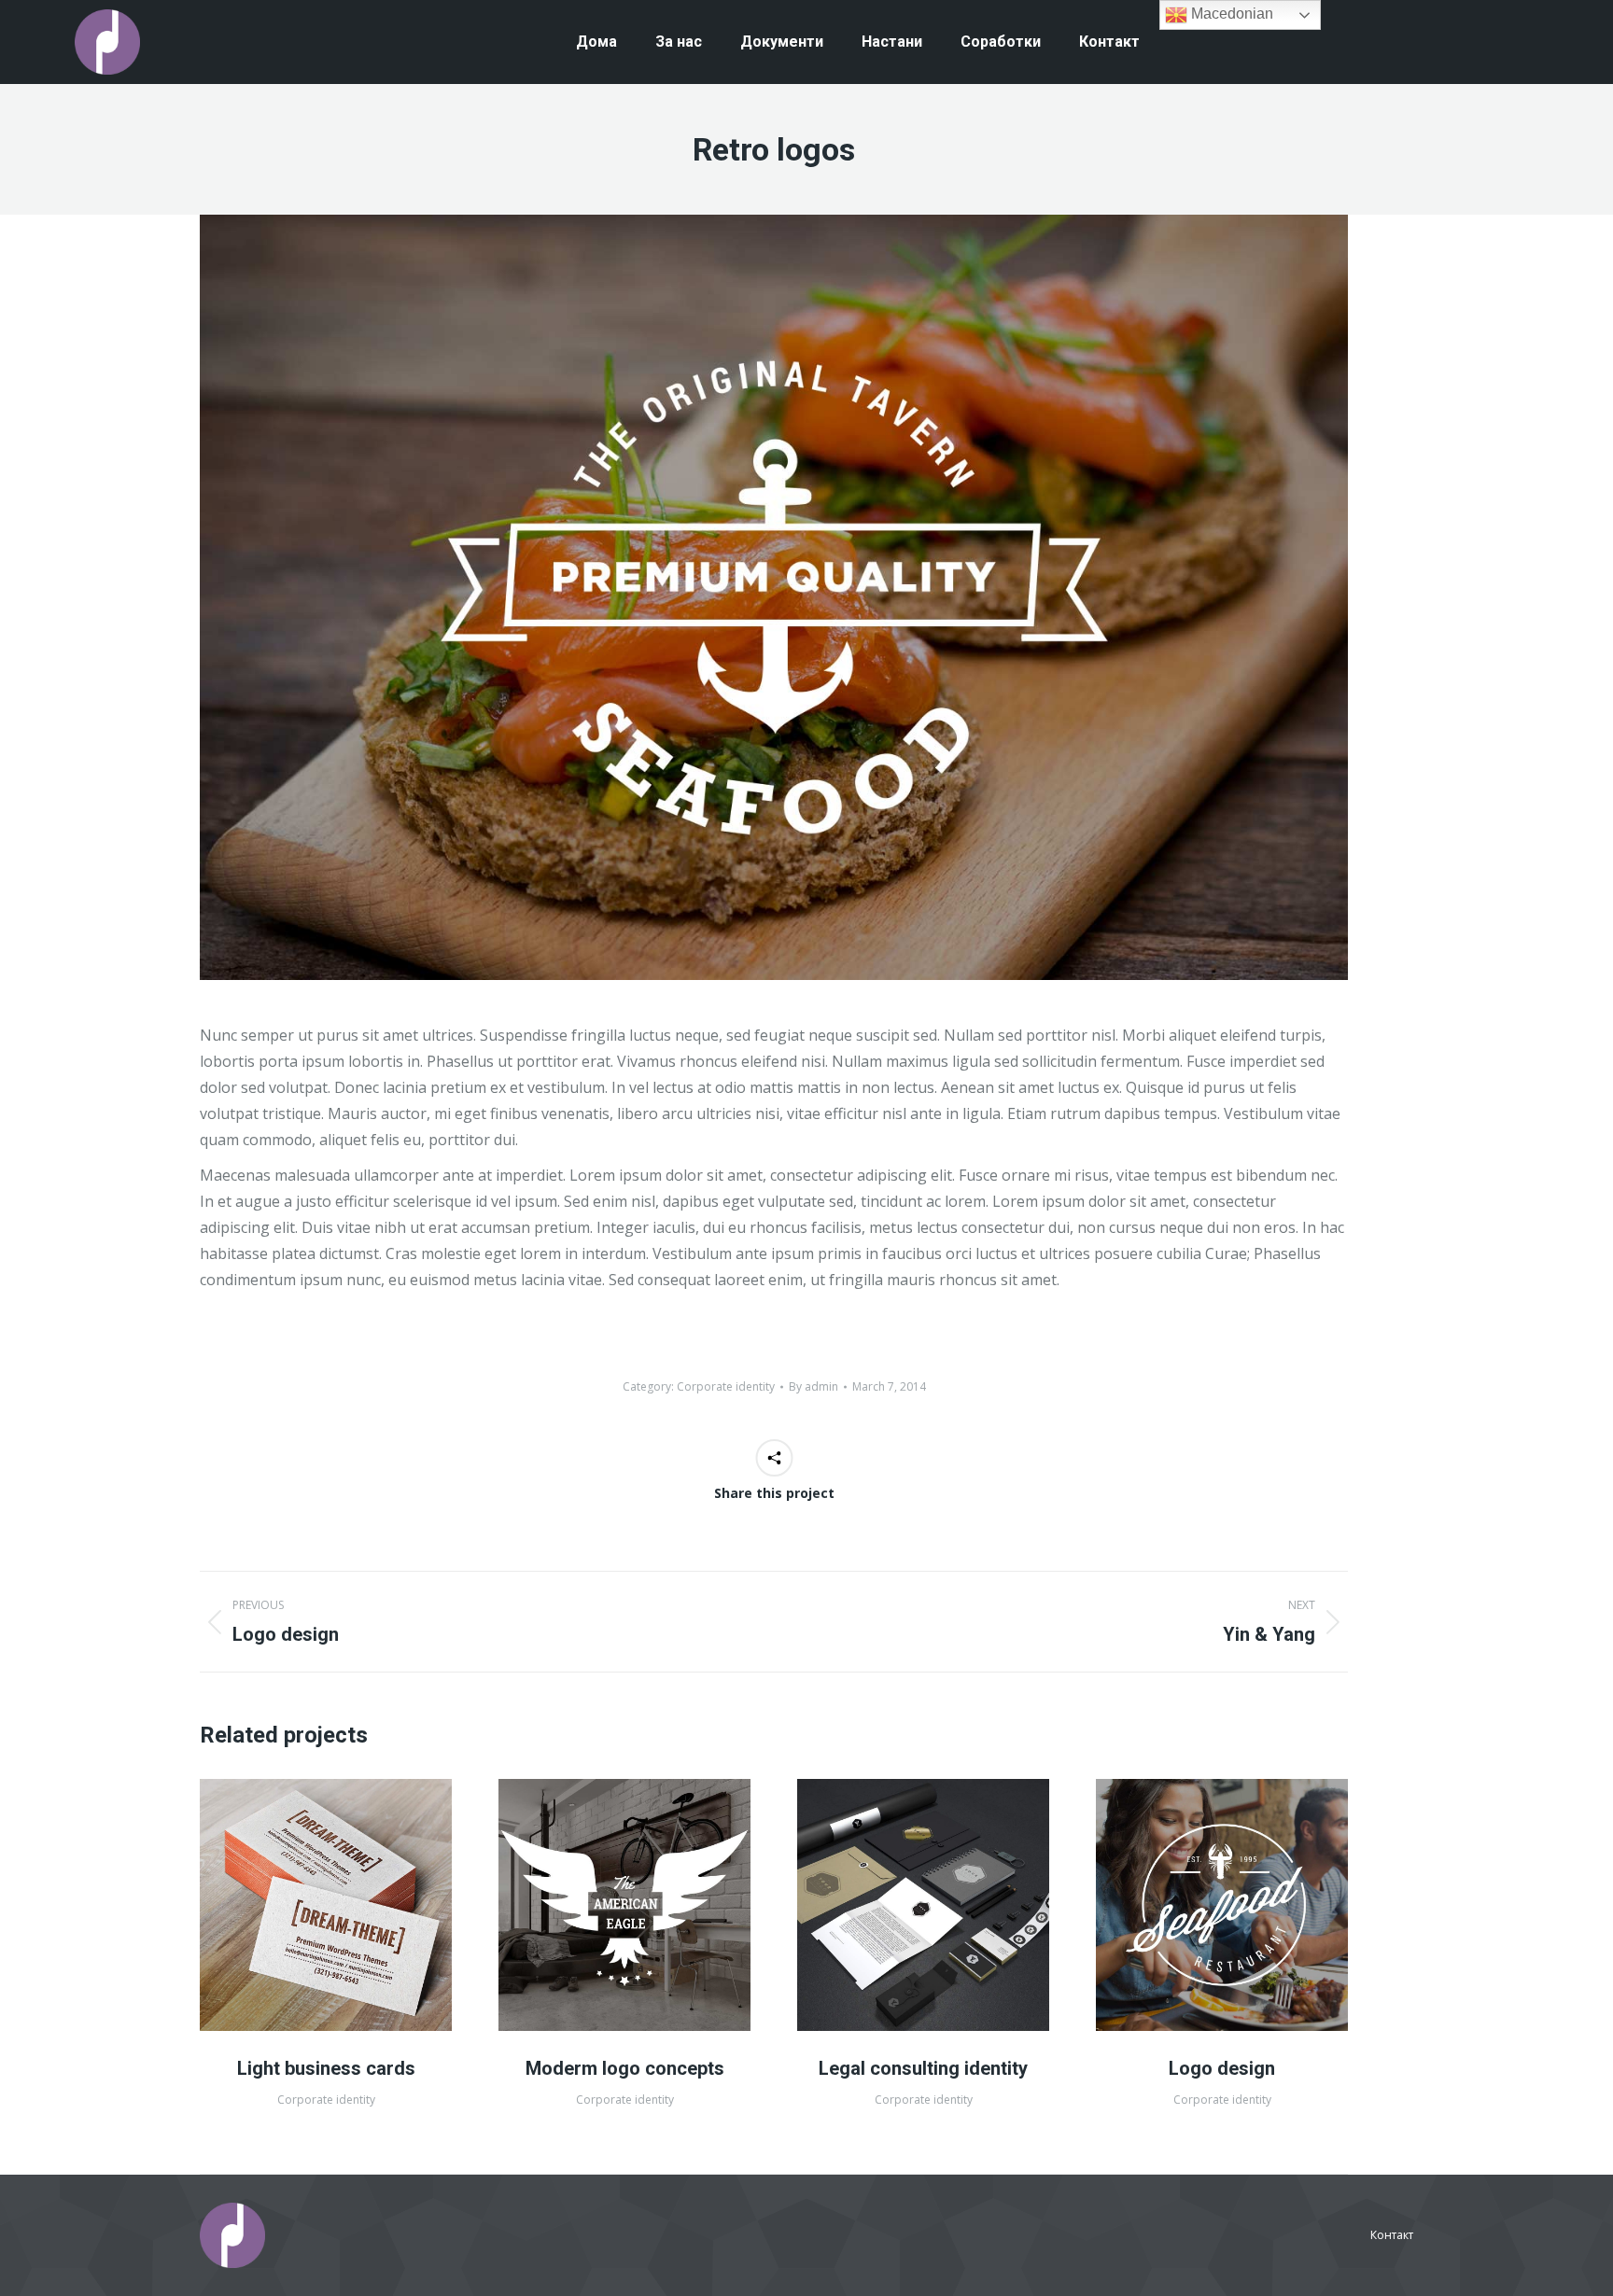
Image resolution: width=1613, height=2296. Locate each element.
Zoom (301, 1905)
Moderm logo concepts (625, 2068)
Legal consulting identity (923, 2068)
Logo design (1222, 2068)
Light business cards (326, 2068)
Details (351, 1905)
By (814, 1386)
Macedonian (1230, 14)
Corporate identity (726, 1386)
